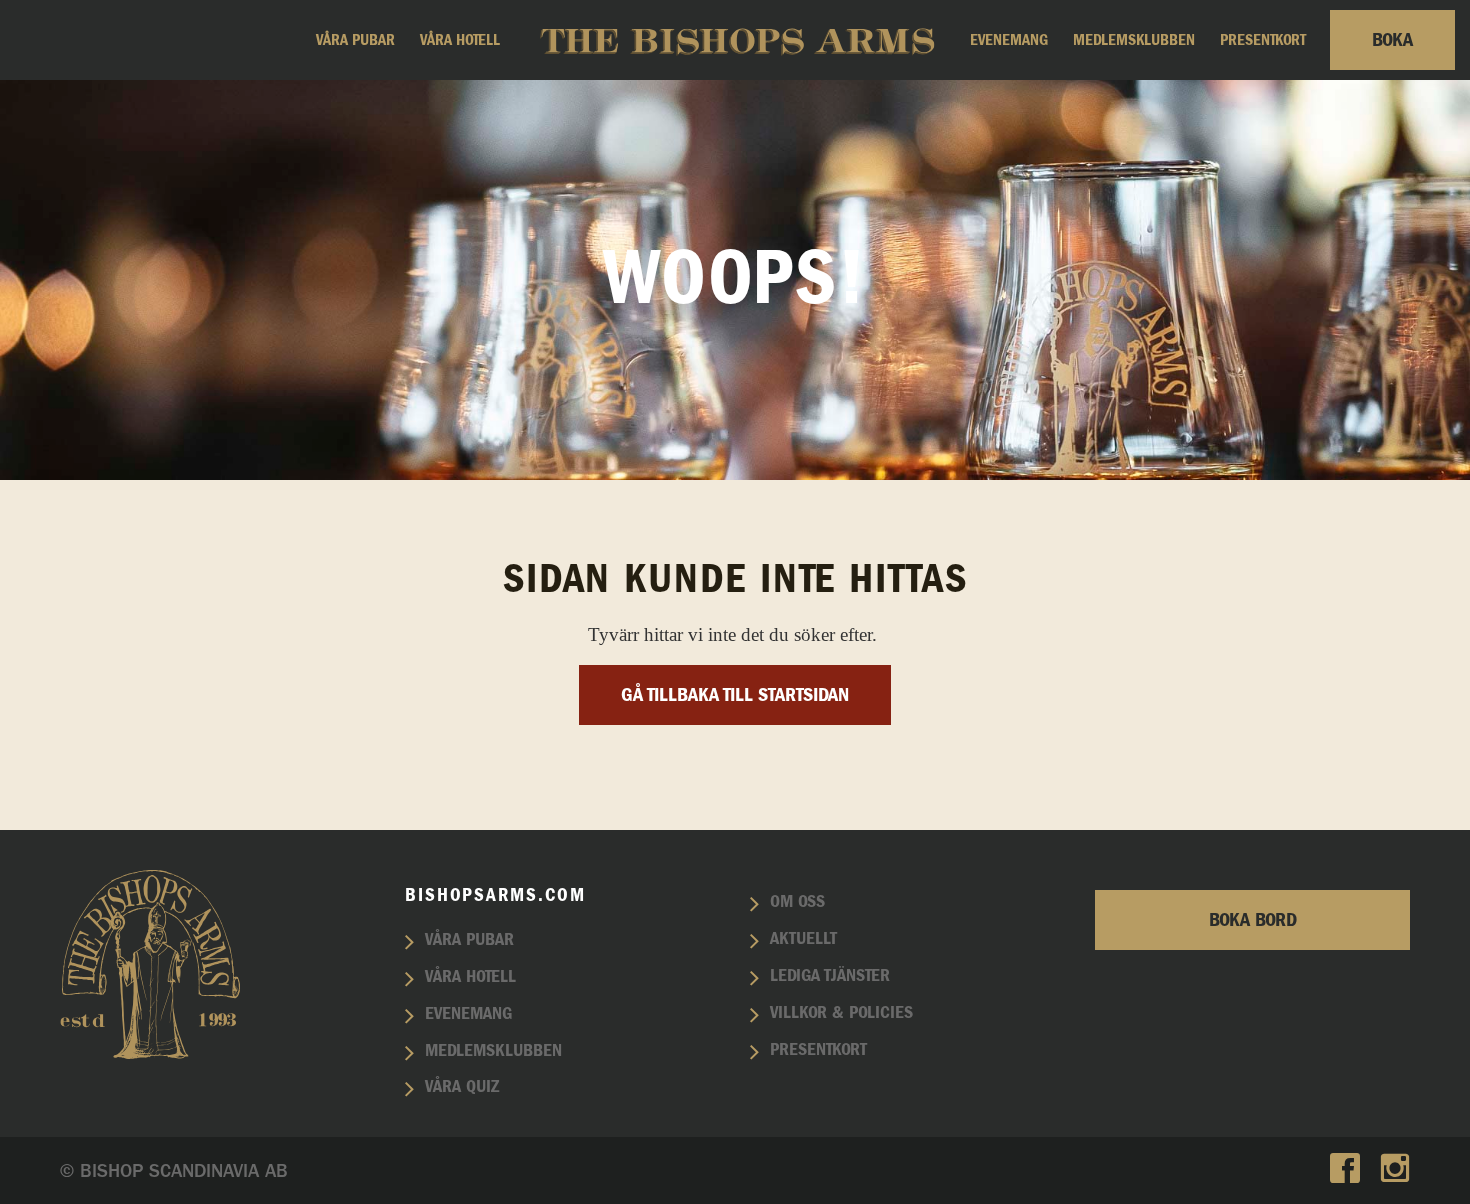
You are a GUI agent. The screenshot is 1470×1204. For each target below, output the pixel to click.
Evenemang (1009, 40)
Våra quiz (462, 1087)
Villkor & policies (841, 1013)
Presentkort (1263, 40)
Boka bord (1253, 920)
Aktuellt (803, 939)
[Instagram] (1395, 1170)
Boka (1392, 40)
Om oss (797, 902)
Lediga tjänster (830, 976)
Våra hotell (460, 40)
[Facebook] (1345, 1170)
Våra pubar (355, 40)
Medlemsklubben (1134, 40)
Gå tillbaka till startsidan (735, 695)
